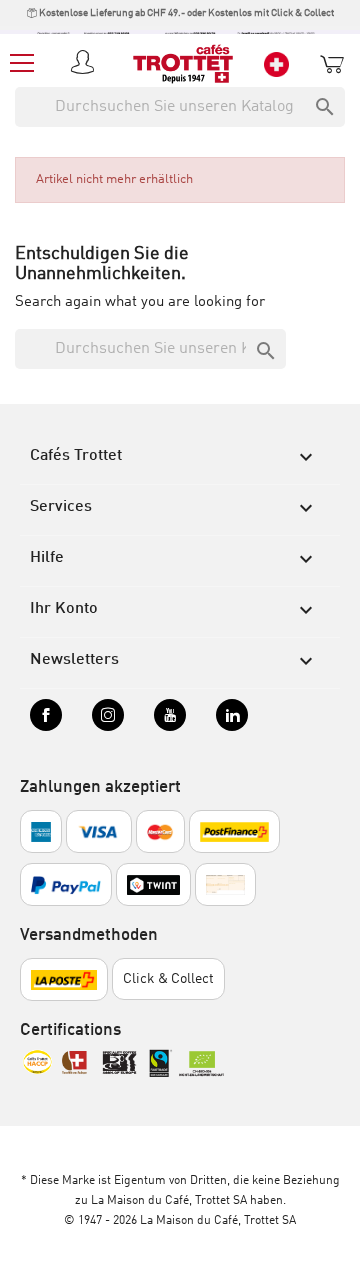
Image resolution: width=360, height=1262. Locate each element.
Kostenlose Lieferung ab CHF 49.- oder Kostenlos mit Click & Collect (185, 13)
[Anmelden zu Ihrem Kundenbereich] (86, 64)
